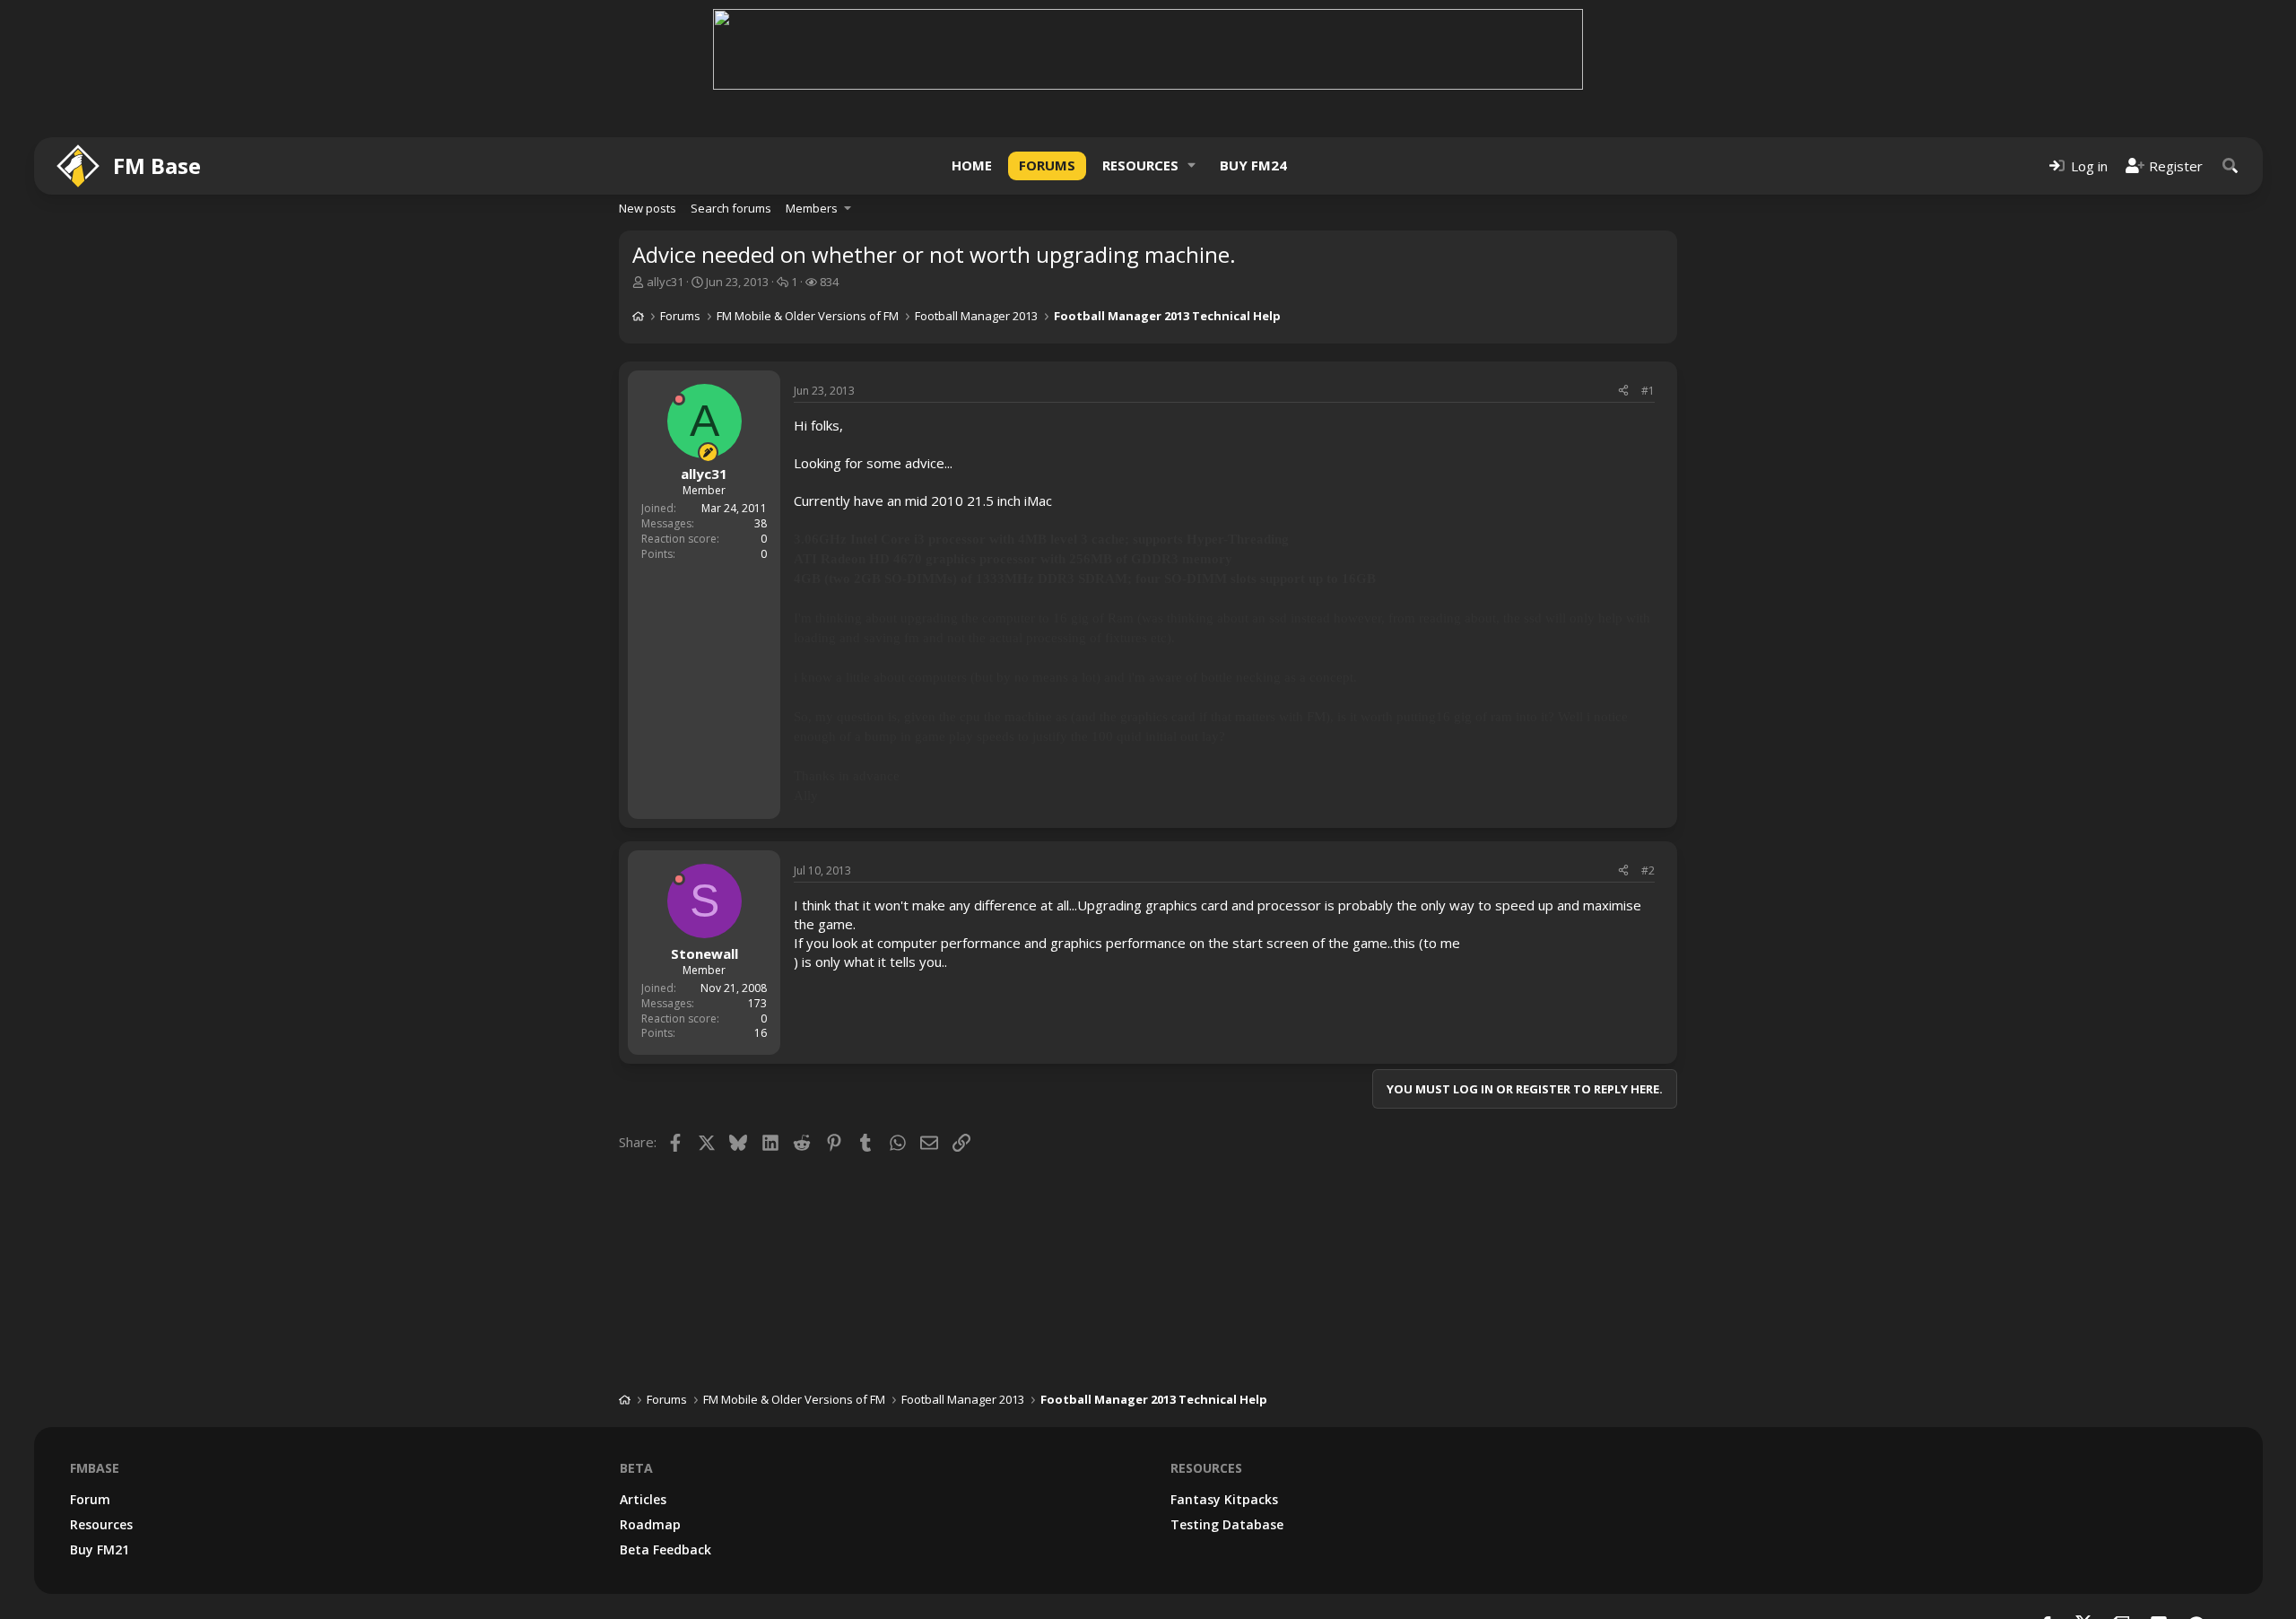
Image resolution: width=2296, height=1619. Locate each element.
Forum (90, 1499)
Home (972, 165)
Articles (643, 1499)
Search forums (731, 208)
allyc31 (665, 282)
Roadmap (650, 1524)
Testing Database (1227, 1524)
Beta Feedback (665, 1549)
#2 (1648, 870)
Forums (1047, 165)
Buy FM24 (1253, 165)
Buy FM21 (100, 1549)
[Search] (2231, 165)
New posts (648, 208)
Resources (1140, 165)
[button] (1192, 165)
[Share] (1623, 392)
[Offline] (679, 399)
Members (812, 208)
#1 (1648, 391)
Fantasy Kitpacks (1224, 1499)
